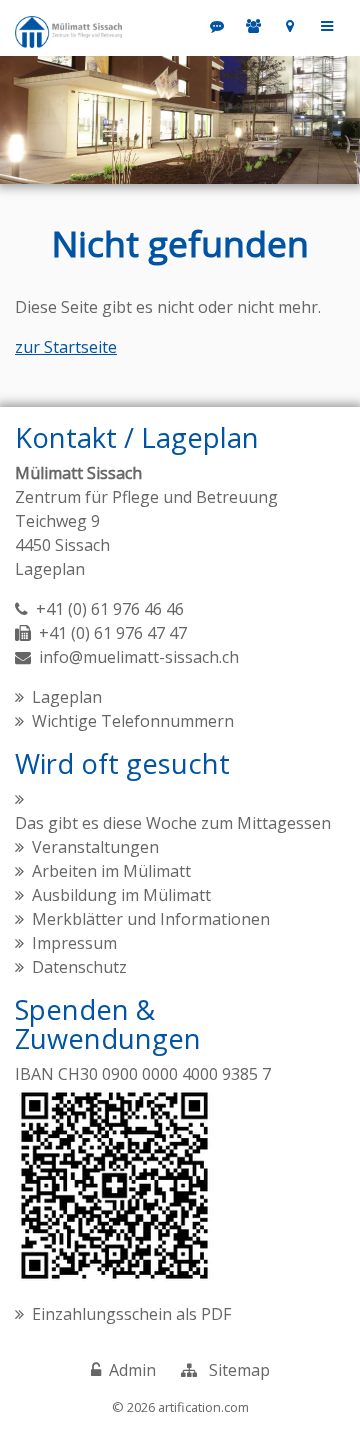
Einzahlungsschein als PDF (131, 1314)
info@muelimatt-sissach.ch (139, 657)
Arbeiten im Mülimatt (111, 871)
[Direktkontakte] (254, 26)
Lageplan (50, 569)
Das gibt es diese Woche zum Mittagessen (173, 823)
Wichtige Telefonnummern (133, 721)
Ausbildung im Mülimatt (121, 895)
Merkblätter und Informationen (151, 919)
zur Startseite (66, 347)
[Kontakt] (290, 26)
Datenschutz (79, 967)
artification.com (203, 1407)
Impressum (74, 943)
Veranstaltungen (95, 847)
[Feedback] (217, 26)
